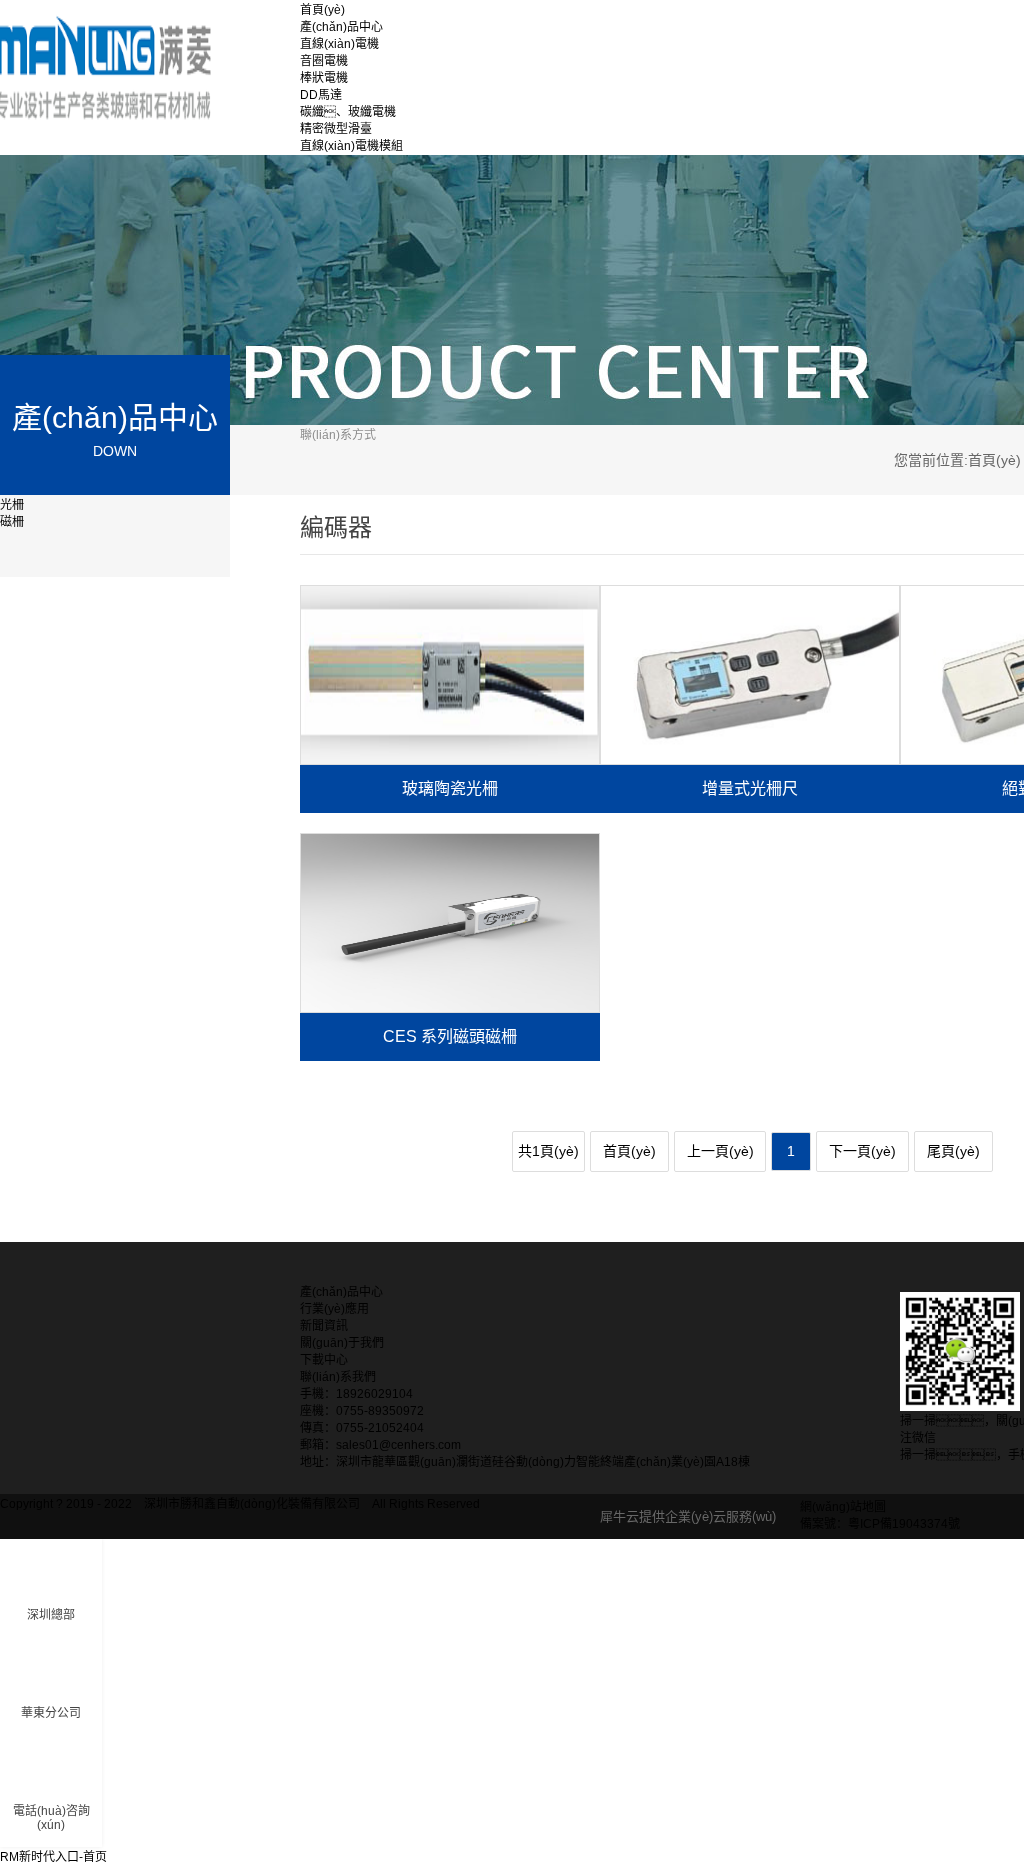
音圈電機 (324, 61)
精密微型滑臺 (336, 129)
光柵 (12, 505)
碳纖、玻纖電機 (348, 112)
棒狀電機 (324, 78)
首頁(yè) (322, 10)
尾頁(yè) (953, 1151)
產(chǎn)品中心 (341, 27)
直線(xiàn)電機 (339, 44)
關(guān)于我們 (342, 1343)
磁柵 (12, 522)
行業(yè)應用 (334, 1309)
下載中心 (324, 1360)
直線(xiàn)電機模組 (351, 146)
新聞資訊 (324, 1326)
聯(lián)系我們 (338, 1377)
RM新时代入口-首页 (53, 1857)
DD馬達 (321, 95)
